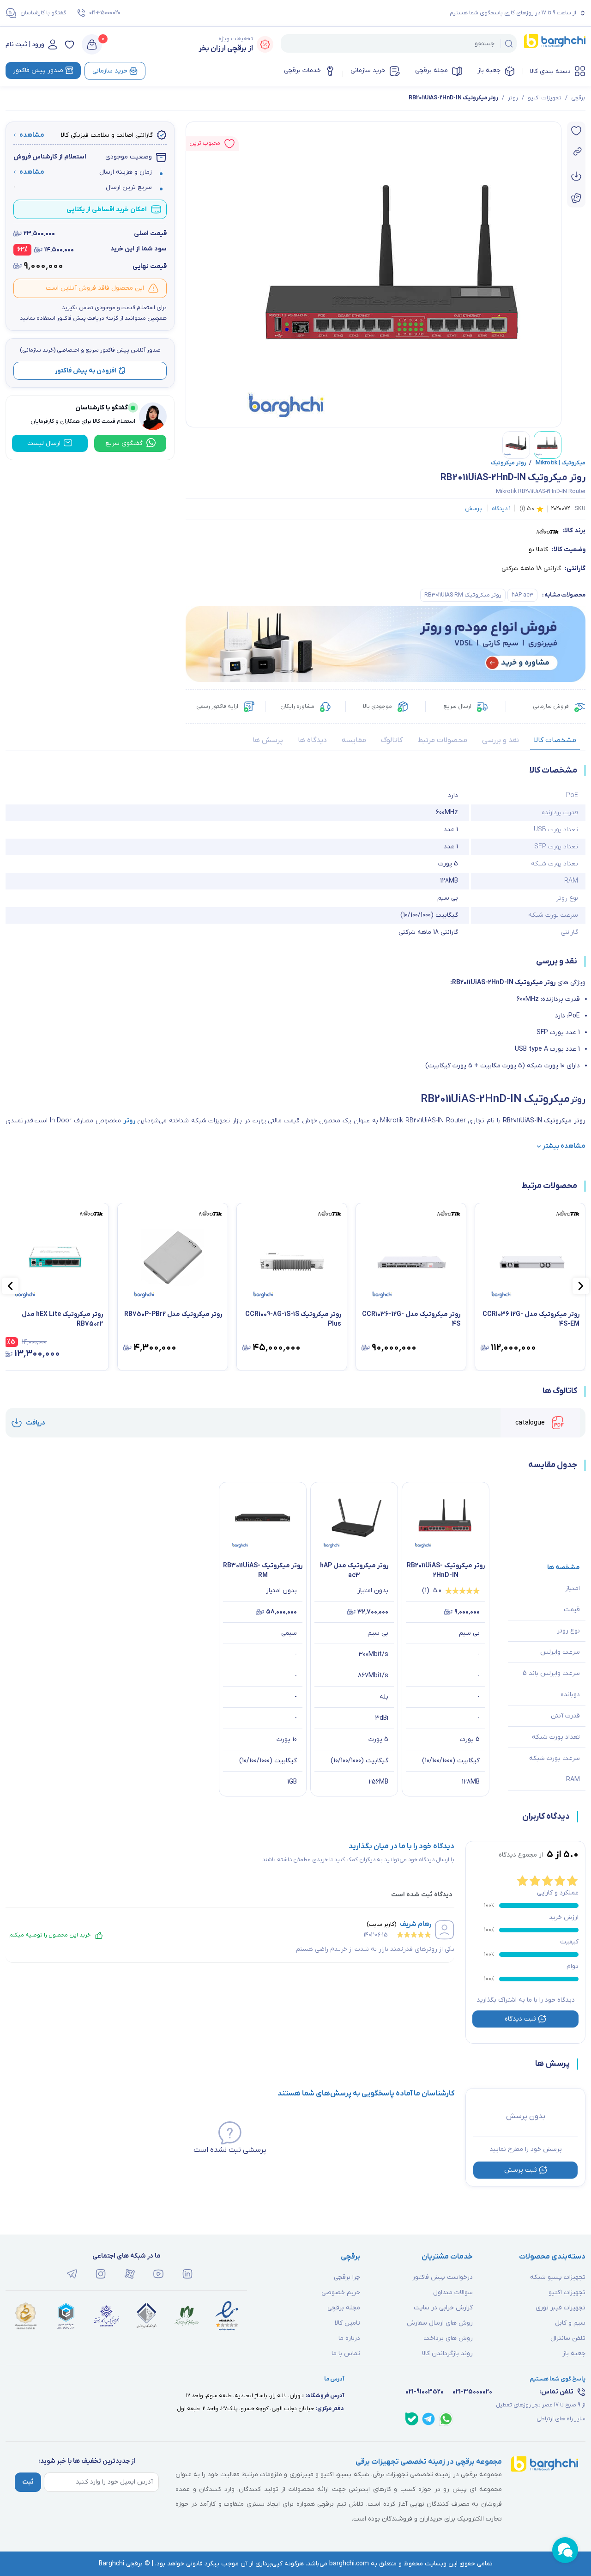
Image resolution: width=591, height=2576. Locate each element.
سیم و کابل (570, 2323)
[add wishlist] (576, 131)
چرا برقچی (347, 2277)
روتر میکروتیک (509, 463)
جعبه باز (489, 70)
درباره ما (349, 2338)
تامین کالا (347, 2323)
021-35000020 (105, 13)
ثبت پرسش (521, 2170)
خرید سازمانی (368, 70)
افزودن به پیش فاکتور (86, 370)
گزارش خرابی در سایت (443, 2308)
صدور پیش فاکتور (38, 70)
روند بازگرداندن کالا (447, 2354)
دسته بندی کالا (550, 71)
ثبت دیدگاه (520, 2019)
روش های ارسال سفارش (440, 2323)
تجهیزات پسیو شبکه (558, 2277)
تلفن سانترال (568, 2338)
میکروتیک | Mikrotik (557, 463)
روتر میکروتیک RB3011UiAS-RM (463, 595)
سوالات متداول (453, 2293)
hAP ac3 (522, 595)
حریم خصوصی (341, 2293)
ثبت (28, 2482)
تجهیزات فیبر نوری (561, 2308)
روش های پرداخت (448, 2338)
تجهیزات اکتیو (545, 98)
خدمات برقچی (302, 70)
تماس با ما (346, 2354)
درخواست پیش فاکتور (443, 2277)
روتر (513, 98)
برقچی (578, 98)
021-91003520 (425, 2392)
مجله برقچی (431, 70)
